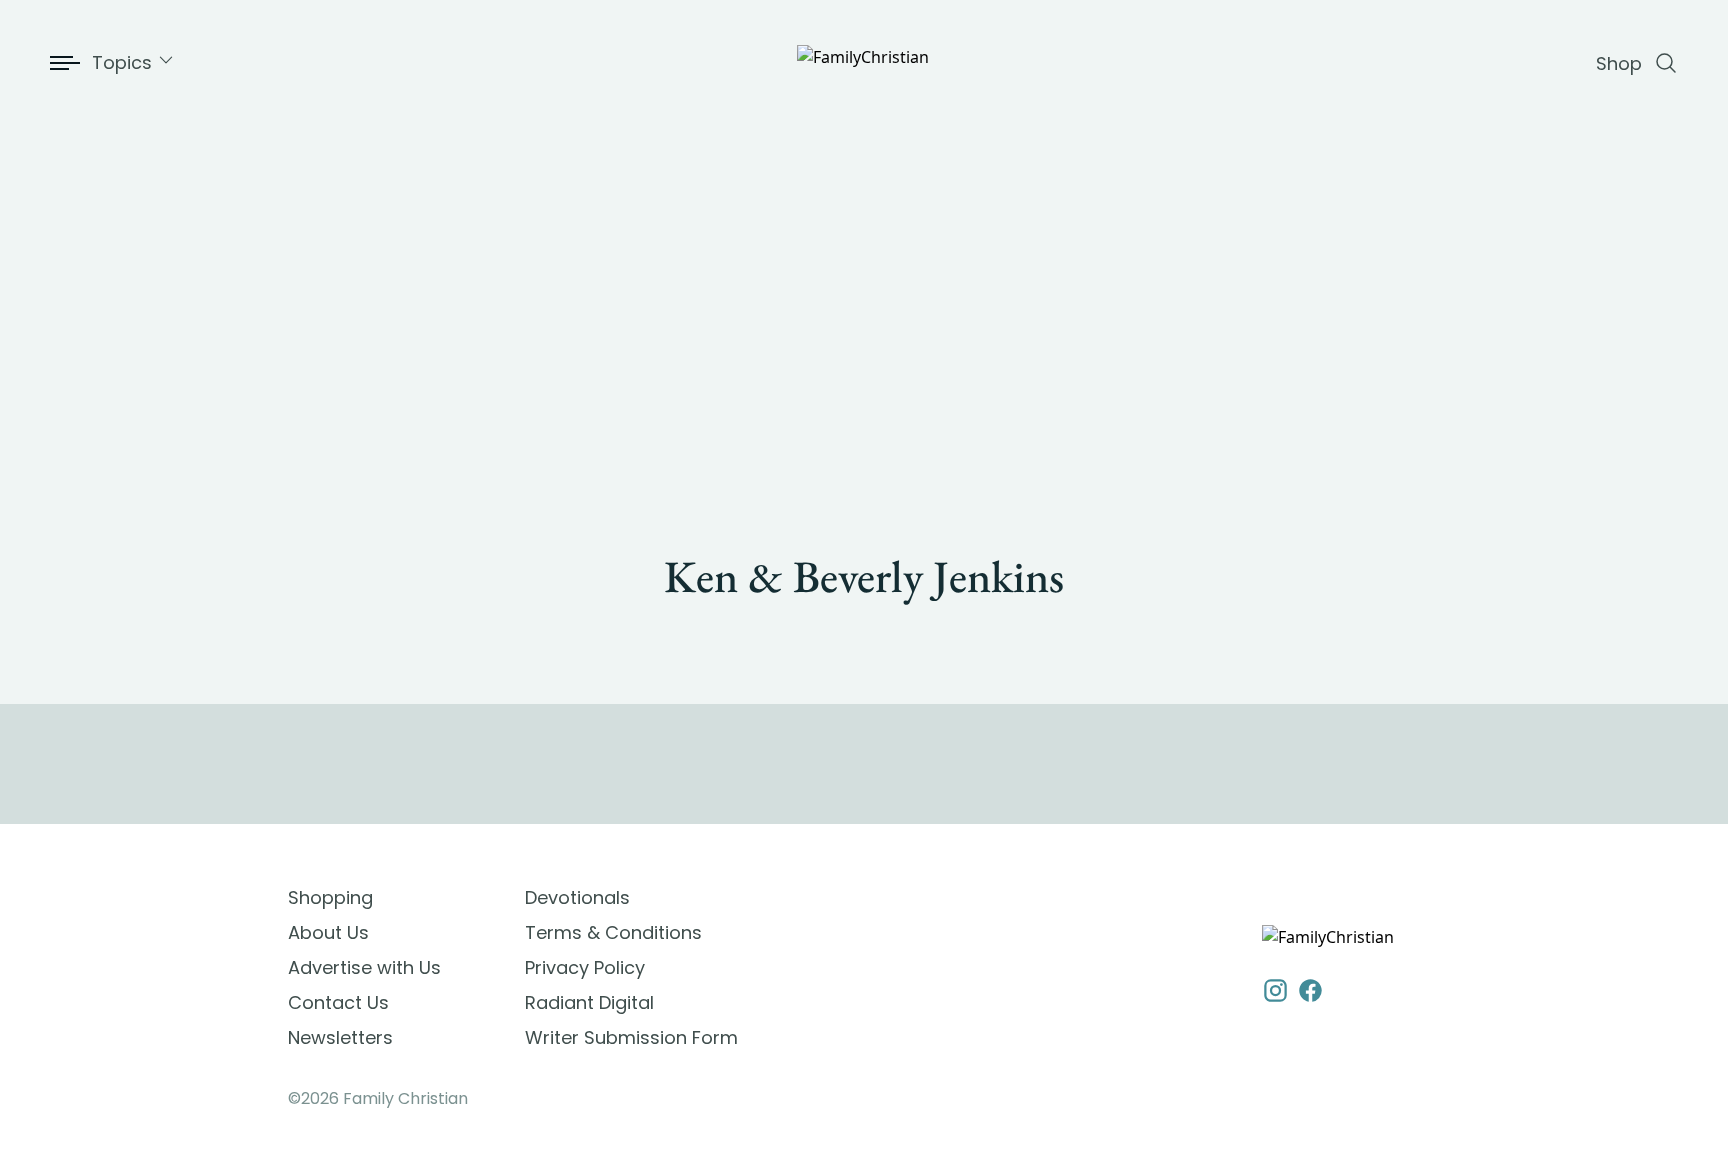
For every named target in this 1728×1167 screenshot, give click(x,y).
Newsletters (340, 1037)
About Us (328, 932)
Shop (1619, 63)
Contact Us (338, 1002)
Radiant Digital (589, 1002)
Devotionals (577, 897)
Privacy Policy (585, 967)
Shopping (330, 897)
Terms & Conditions (613, 932)
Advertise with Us (364, 967)
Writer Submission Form (631, 1037)
